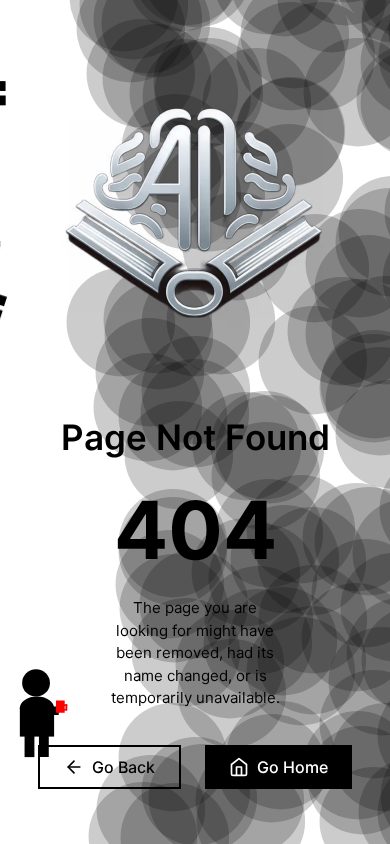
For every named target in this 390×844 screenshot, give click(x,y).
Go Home (292, 767)
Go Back (123, 767)
